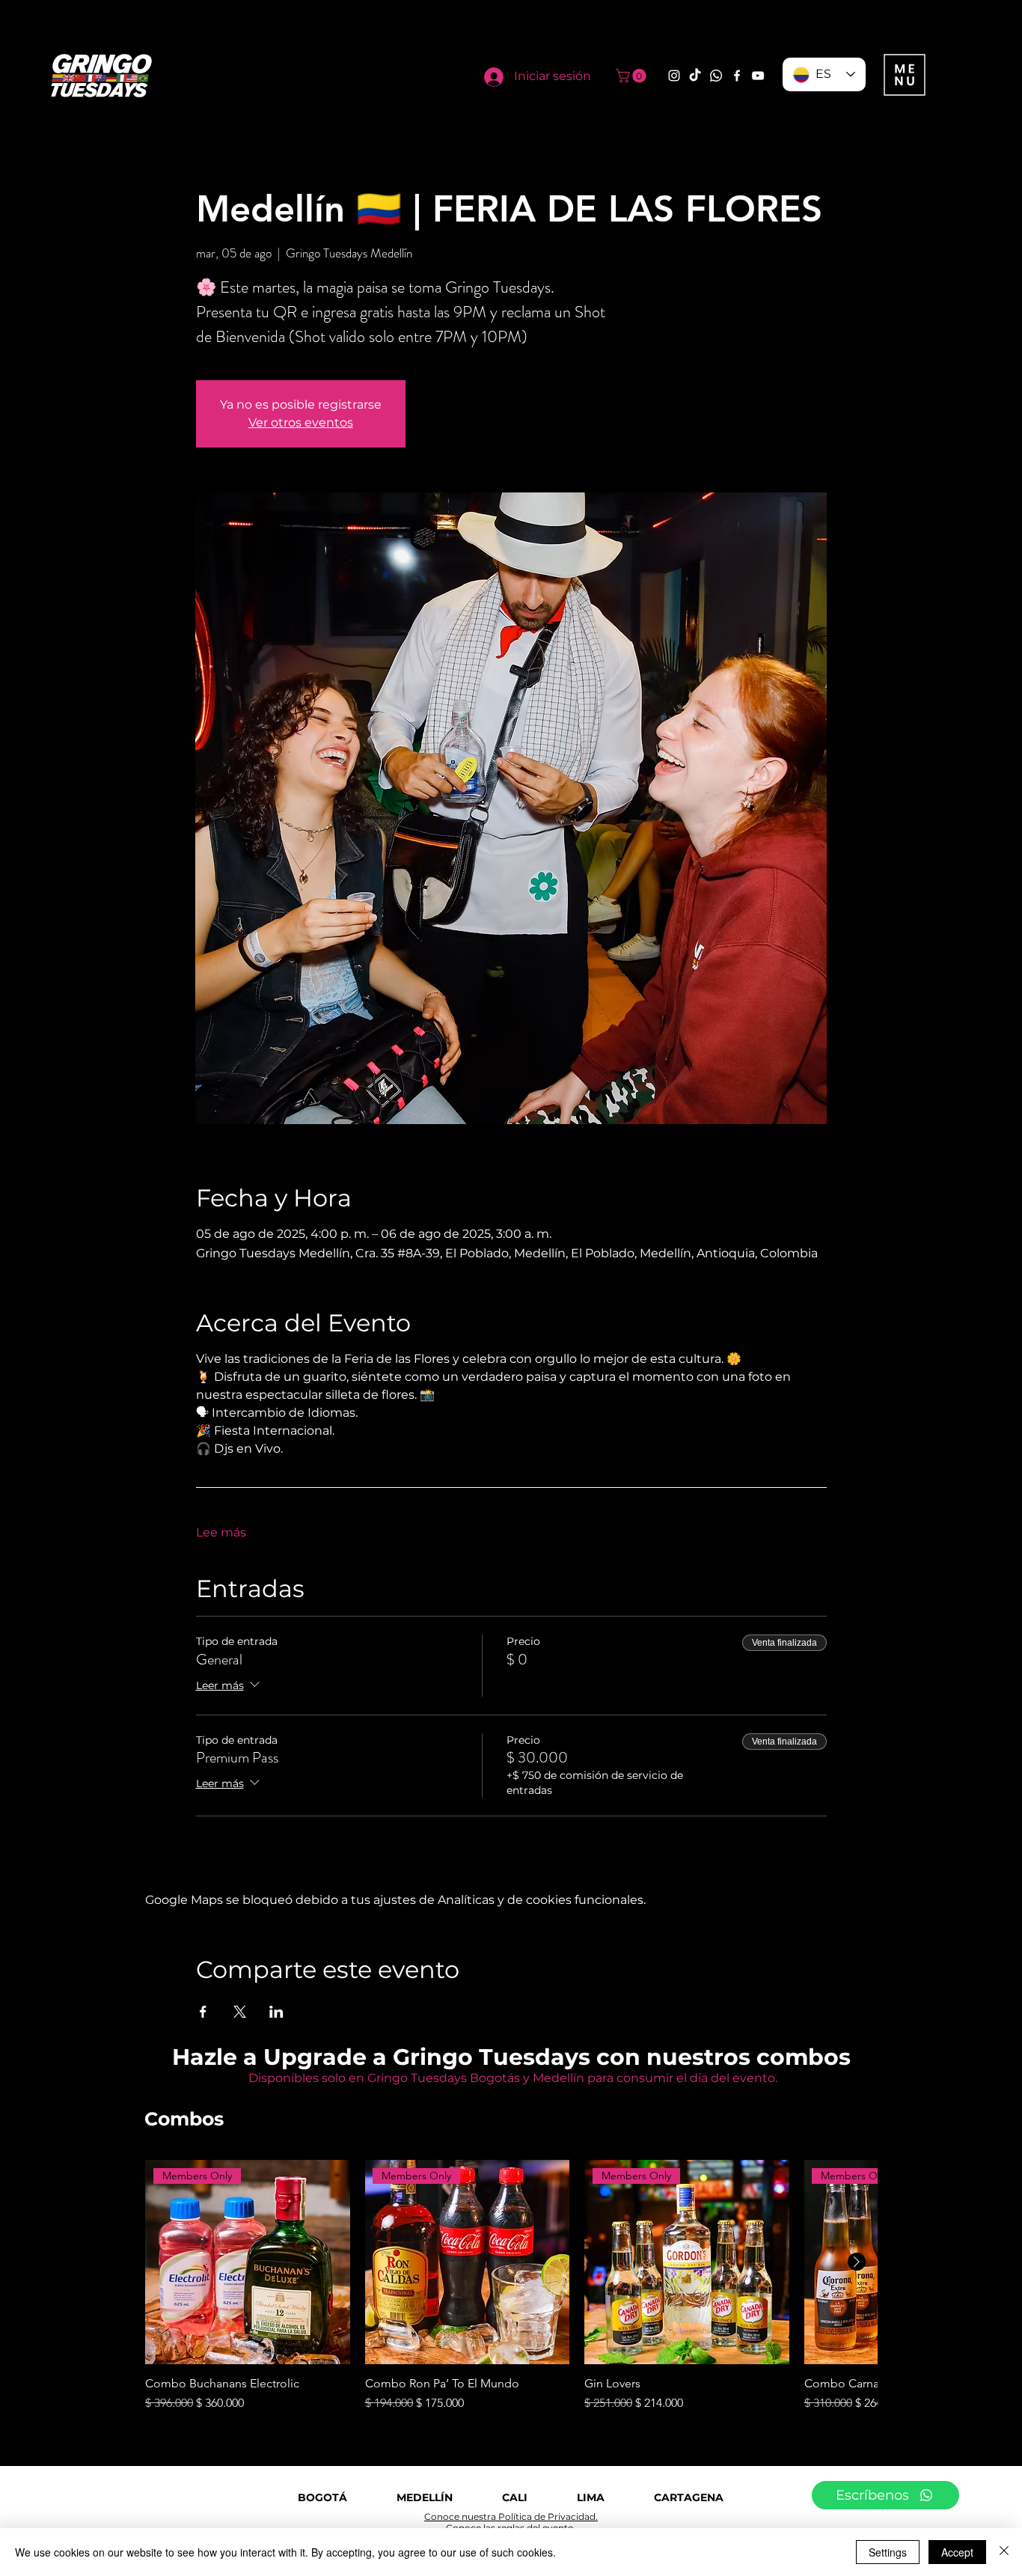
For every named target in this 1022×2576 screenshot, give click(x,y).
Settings (888, 2552)
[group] (511, 2286)
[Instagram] (674, 76)
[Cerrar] (1004, 2552)
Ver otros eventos (301, 422)
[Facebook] (737, 76)
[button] (633, 76)
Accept (957, 2552)
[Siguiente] (857, 2262)
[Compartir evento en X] (240, 2012)
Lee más (221, 1532)
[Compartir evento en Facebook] (203, 2012)
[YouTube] (758, 76)
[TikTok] (695, 76)
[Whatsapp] (716, 76)
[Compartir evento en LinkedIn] (276, 2012)
